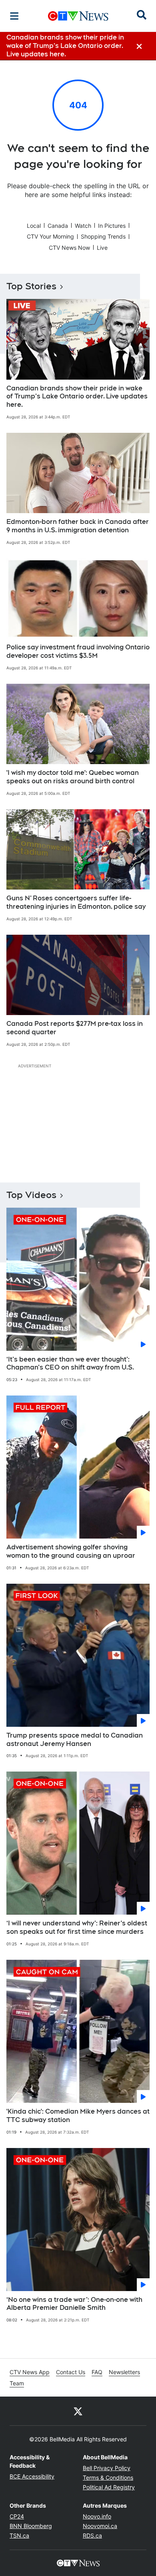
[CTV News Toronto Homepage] (78, 16)
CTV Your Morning (50, 236)
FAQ (97, 2372)
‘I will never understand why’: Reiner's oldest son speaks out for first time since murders (77, 1927)
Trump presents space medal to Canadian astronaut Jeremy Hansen (75, 1740)
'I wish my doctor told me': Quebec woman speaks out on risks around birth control (73, 777)
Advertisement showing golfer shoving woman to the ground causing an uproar (71, 1551)
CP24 (17, 2516)
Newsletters (124, 2372)
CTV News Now (69, 248)
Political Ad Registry (109, 2487)
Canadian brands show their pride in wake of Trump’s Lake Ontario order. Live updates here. (77, 397)
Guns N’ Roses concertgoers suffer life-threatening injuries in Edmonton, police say (76, 902)
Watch (83, 226)
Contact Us (71, 2372)
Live (102, 248)
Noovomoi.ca (100, 2526)
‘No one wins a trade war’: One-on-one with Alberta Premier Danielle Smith (74, 2304)
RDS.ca (92, 2535)
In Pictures (112, 226)
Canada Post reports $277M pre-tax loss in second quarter (75, 1028)
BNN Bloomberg (31, 2526)
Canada (58, 226)
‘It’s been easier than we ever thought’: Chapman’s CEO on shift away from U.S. (70, 1364)
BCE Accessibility (32, 2476)
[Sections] (14, 16)
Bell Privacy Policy (107, 2468)
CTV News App (30, 2372)
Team (17, 2383)
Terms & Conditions (108, 2477)
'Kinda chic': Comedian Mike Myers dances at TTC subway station (78, 2116)
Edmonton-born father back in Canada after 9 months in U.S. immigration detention (78, 526)
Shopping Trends (103, 236)
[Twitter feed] (78, 2411)
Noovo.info (97, 2516)
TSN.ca (19, 2535)
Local (34, 226)
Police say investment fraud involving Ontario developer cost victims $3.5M (78, 651)
